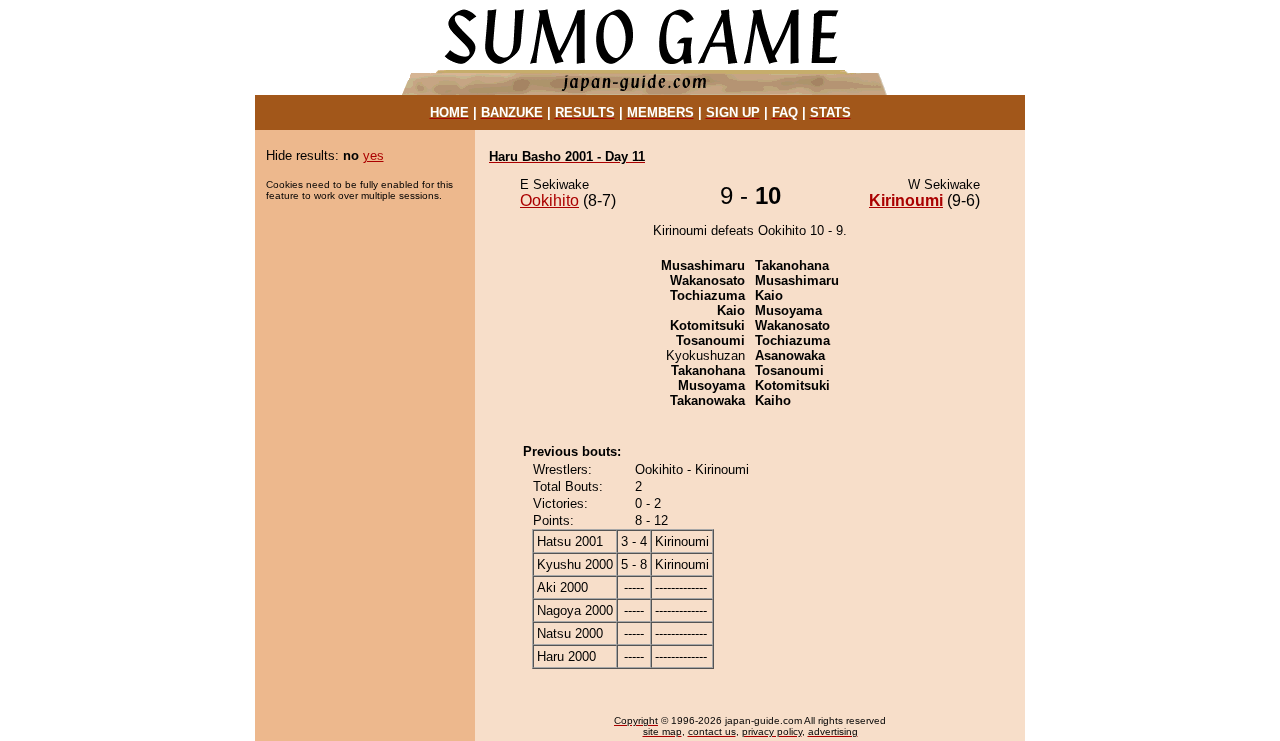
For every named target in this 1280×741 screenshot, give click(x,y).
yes (373, 155)
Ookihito (549, 200)
